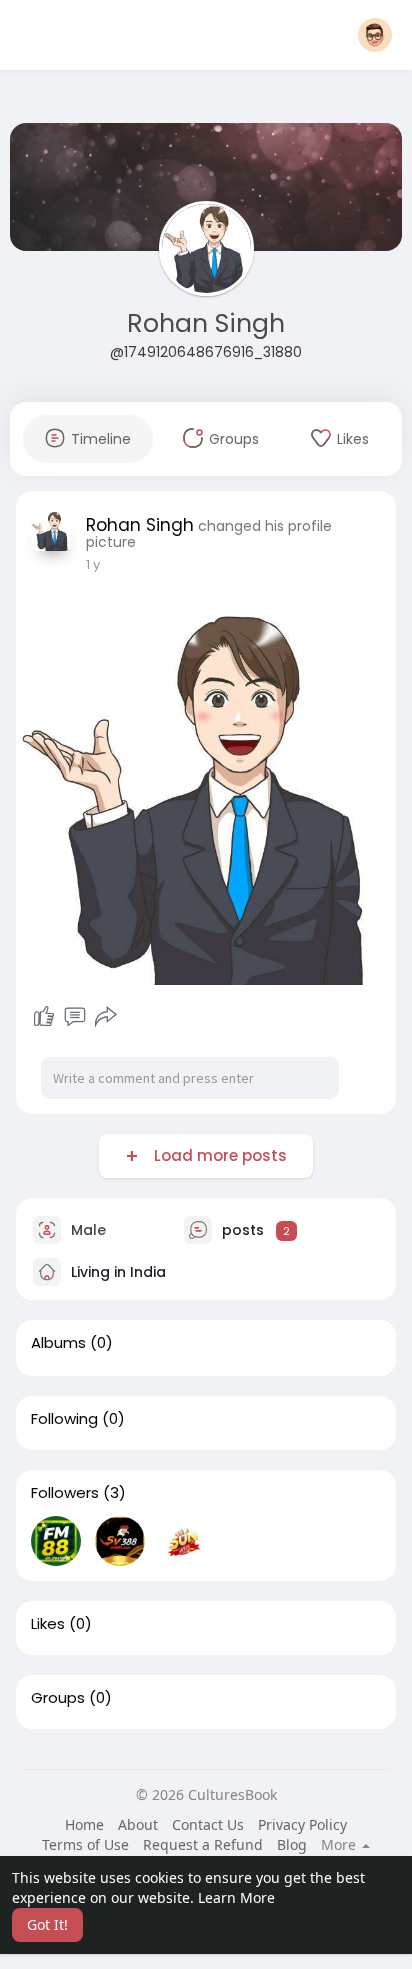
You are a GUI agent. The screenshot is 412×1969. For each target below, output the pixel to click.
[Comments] (75, 1017)
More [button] (340, 1845)
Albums (58, 1343)
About (138, 1824)
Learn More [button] (236, 1897)
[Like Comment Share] (74, 1017)
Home (84, 1824)
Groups (58, 1698)
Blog (292, 1844)
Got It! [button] (47, 1924)
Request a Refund (203, 1844)
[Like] (44, 1017)
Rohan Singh (206, 323)
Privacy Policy (302, 1824)
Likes (48, 1624)
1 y (93, 564)
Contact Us (208, 1824)
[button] (375, 35)
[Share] (106, 1017)
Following (64, 1419)
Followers (65, 1493)
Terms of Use (85, 1844)
